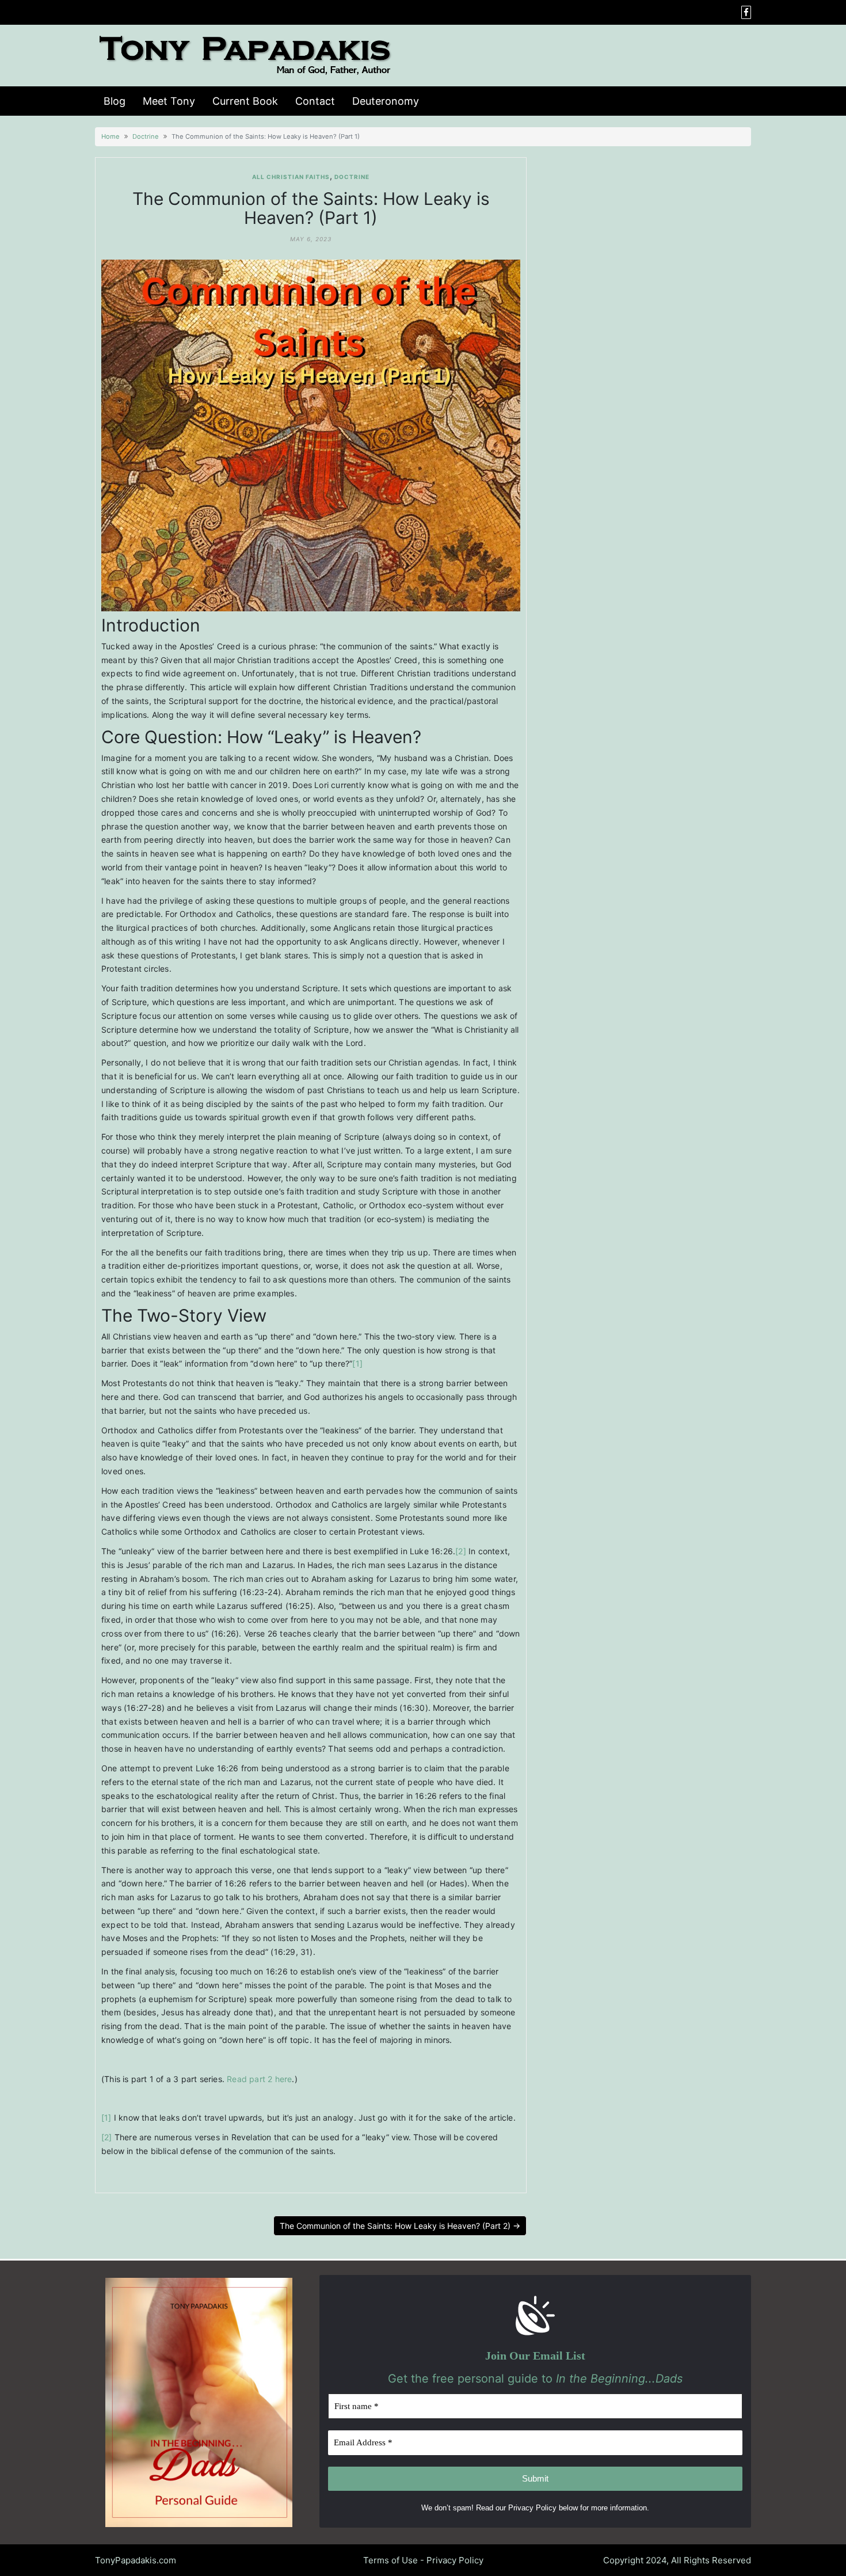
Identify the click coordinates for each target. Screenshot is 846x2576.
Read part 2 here (259, 2079)
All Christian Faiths (291, 177)
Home (110, 136)
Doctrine (146, 136)
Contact (315, 101)
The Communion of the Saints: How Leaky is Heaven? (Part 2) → (400, 2226)
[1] (357, 1363)
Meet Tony (169, 101)
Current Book (245, 101)
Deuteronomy (386, 101)
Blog (115, 101)
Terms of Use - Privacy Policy (423, 2560)
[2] (461, 1551)
